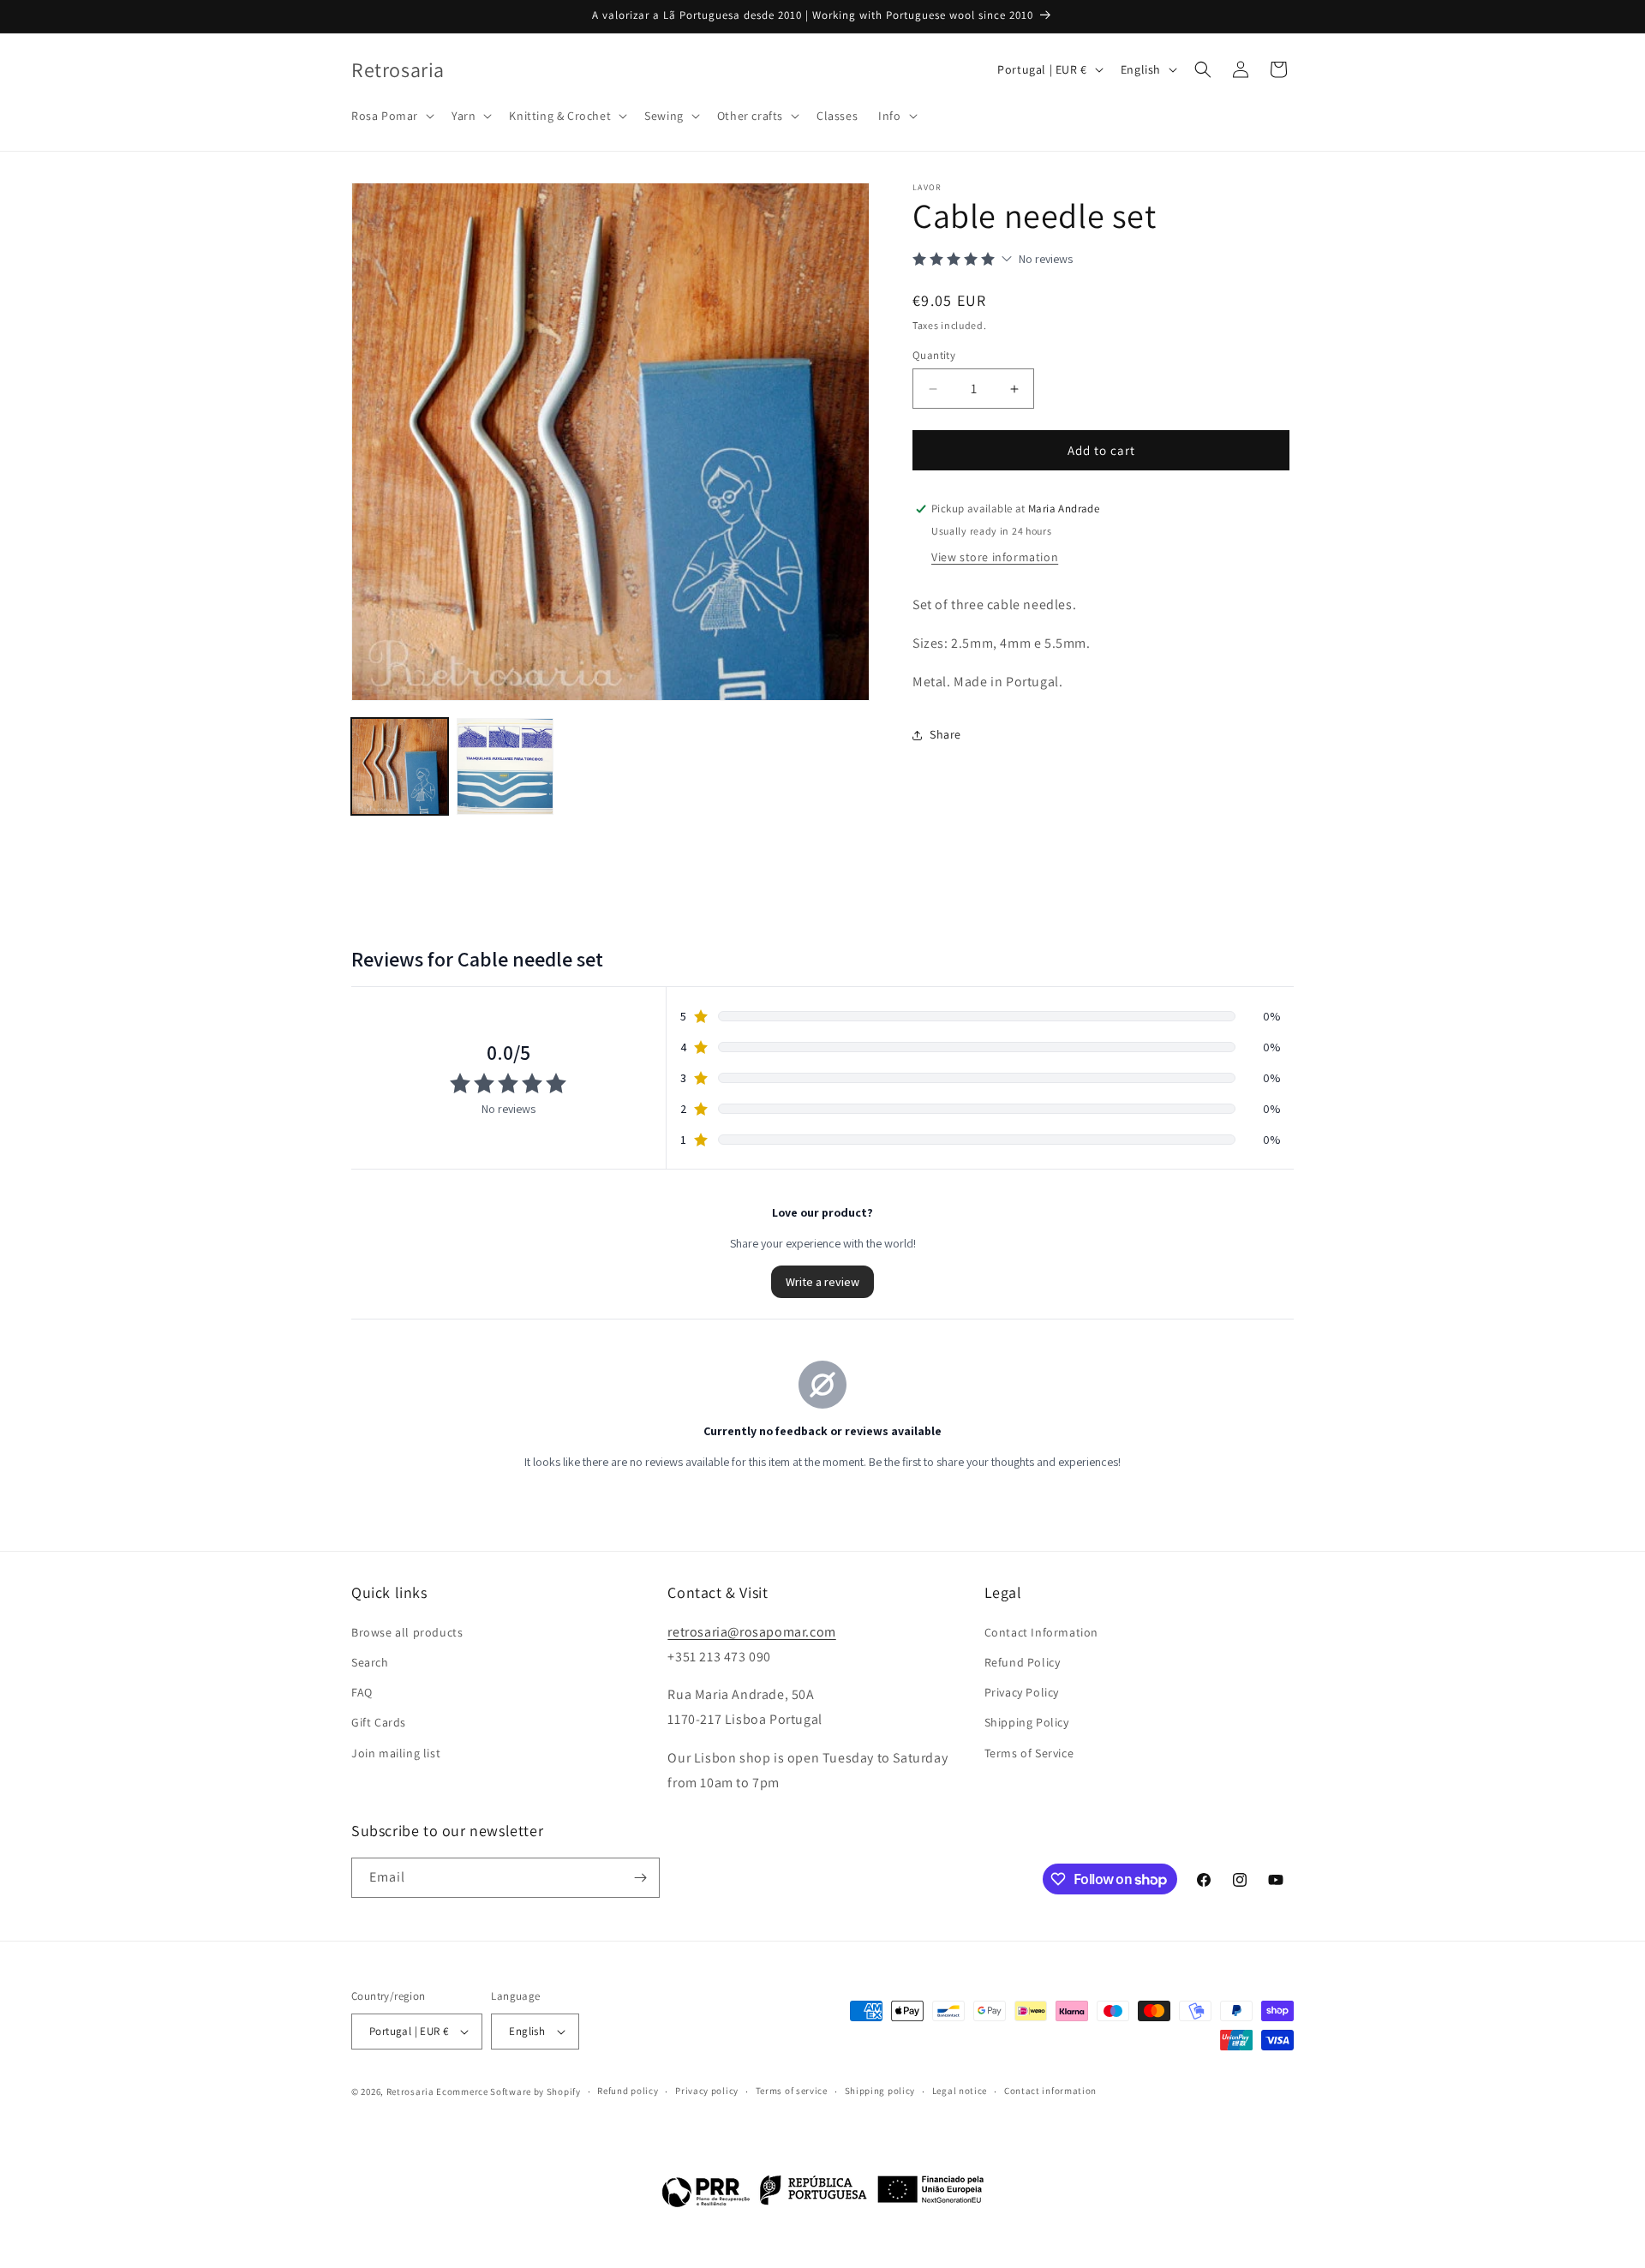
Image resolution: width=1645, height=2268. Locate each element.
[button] (391, 116)
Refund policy (628, 2091)
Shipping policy (880, 2091)
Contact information (1050, 2091)
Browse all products (407, 1631)
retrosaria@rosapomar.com (751, 1631)
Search (370, 1661)
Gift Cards (379, 1722)
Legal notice (960, 2091)
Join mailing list (396, 1752)
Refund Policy (1023, 1661)
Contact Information (1041, 1631)
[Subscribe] (640, 1878)
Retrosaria (410, 2091)
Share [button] (945, 734)
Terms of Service (1029, 1752)
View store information (995, 557)
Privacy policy (707, 2091)
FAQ (362, 1692)
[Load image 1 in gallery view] (400, 766)
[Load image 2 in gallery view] (505, 766)
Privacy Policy (1022, 1692)
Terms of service (792, 2091)
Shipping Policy (1027, 1722)
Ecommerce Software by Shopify (508, 2091)
